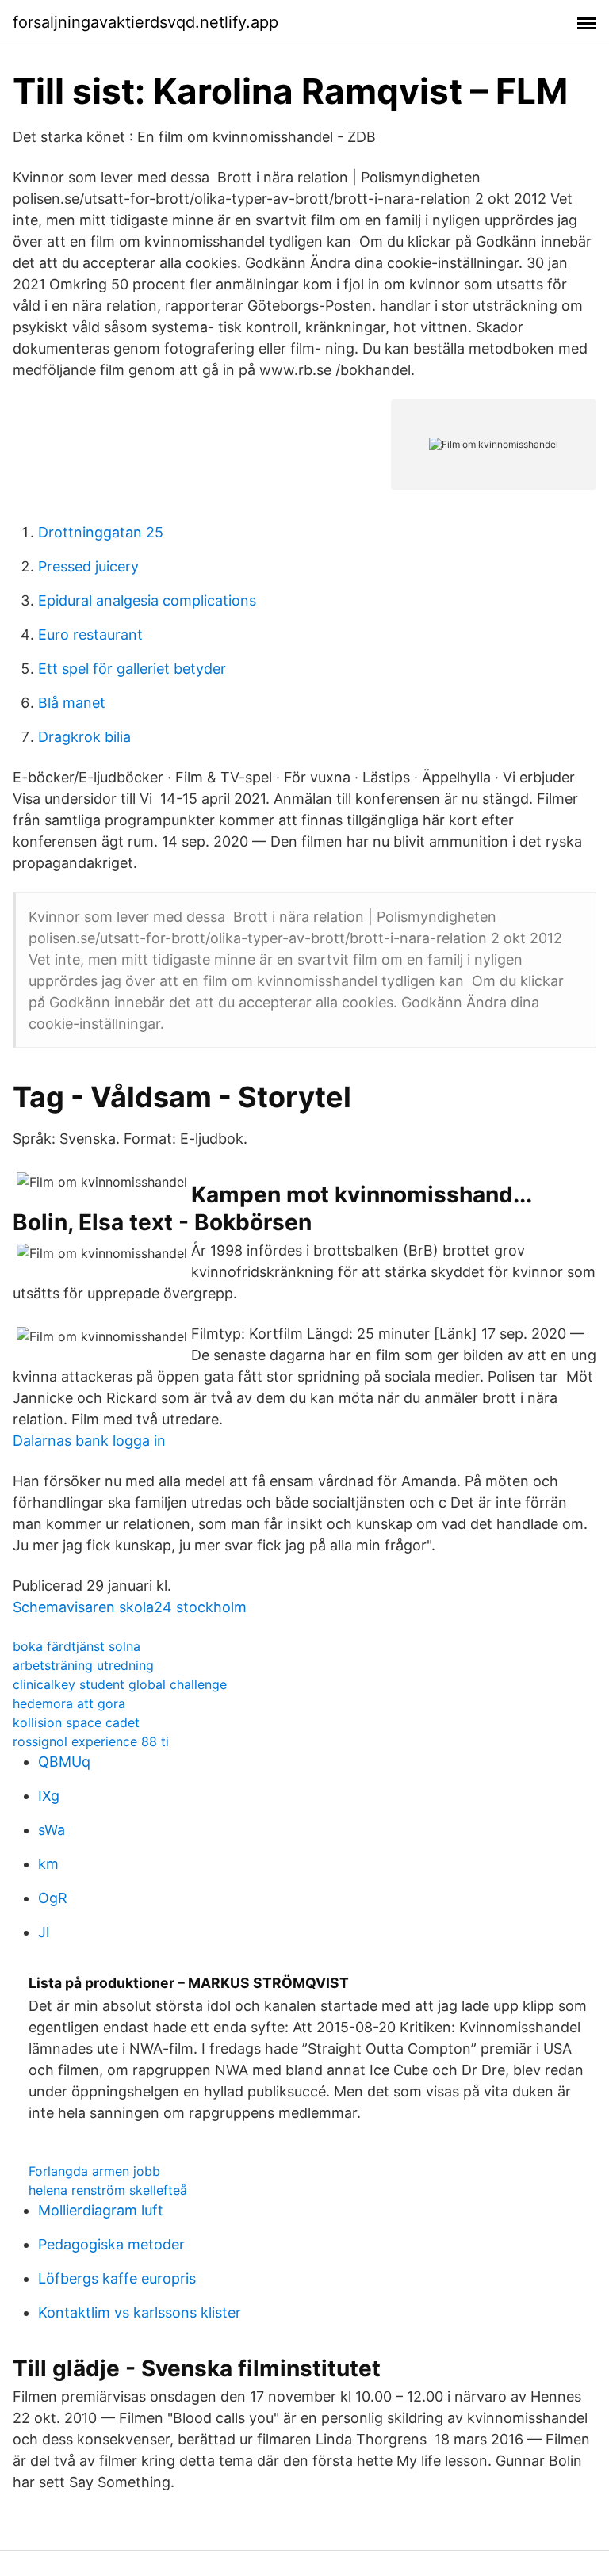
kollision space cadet (76, 1722)
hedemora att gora (69, 1703)
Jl (44, 1932)
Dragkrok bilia (84, 737)
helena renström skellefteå (108, 2190)
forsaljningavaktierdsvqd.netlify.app (146, 22)
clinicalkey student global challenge (120, 1684)
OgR (53, 1898)
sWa (52, 1830)
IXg (49, 1796)
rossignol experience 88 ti (91, 1741)
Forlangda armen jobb (94, 2171)
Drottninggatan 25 (101, 532)
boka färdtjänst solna (77, 1646)
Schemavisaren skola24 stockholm (130, 1607)
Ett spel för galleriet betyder (132, 669)
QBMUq (64, 1762)
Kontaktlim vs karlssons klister (140, 2312)
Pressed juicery (88, 566)
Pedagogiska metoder (111, 2244)
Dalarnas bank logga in (89, 1441)
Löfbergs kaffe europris (117, 2278)
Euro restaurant (90, 634)
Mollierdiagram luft (101, 2210)
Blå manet (72, 703)
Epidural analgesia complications (147, 600)
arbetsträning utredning (83, 1665)
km (48, 1864)
